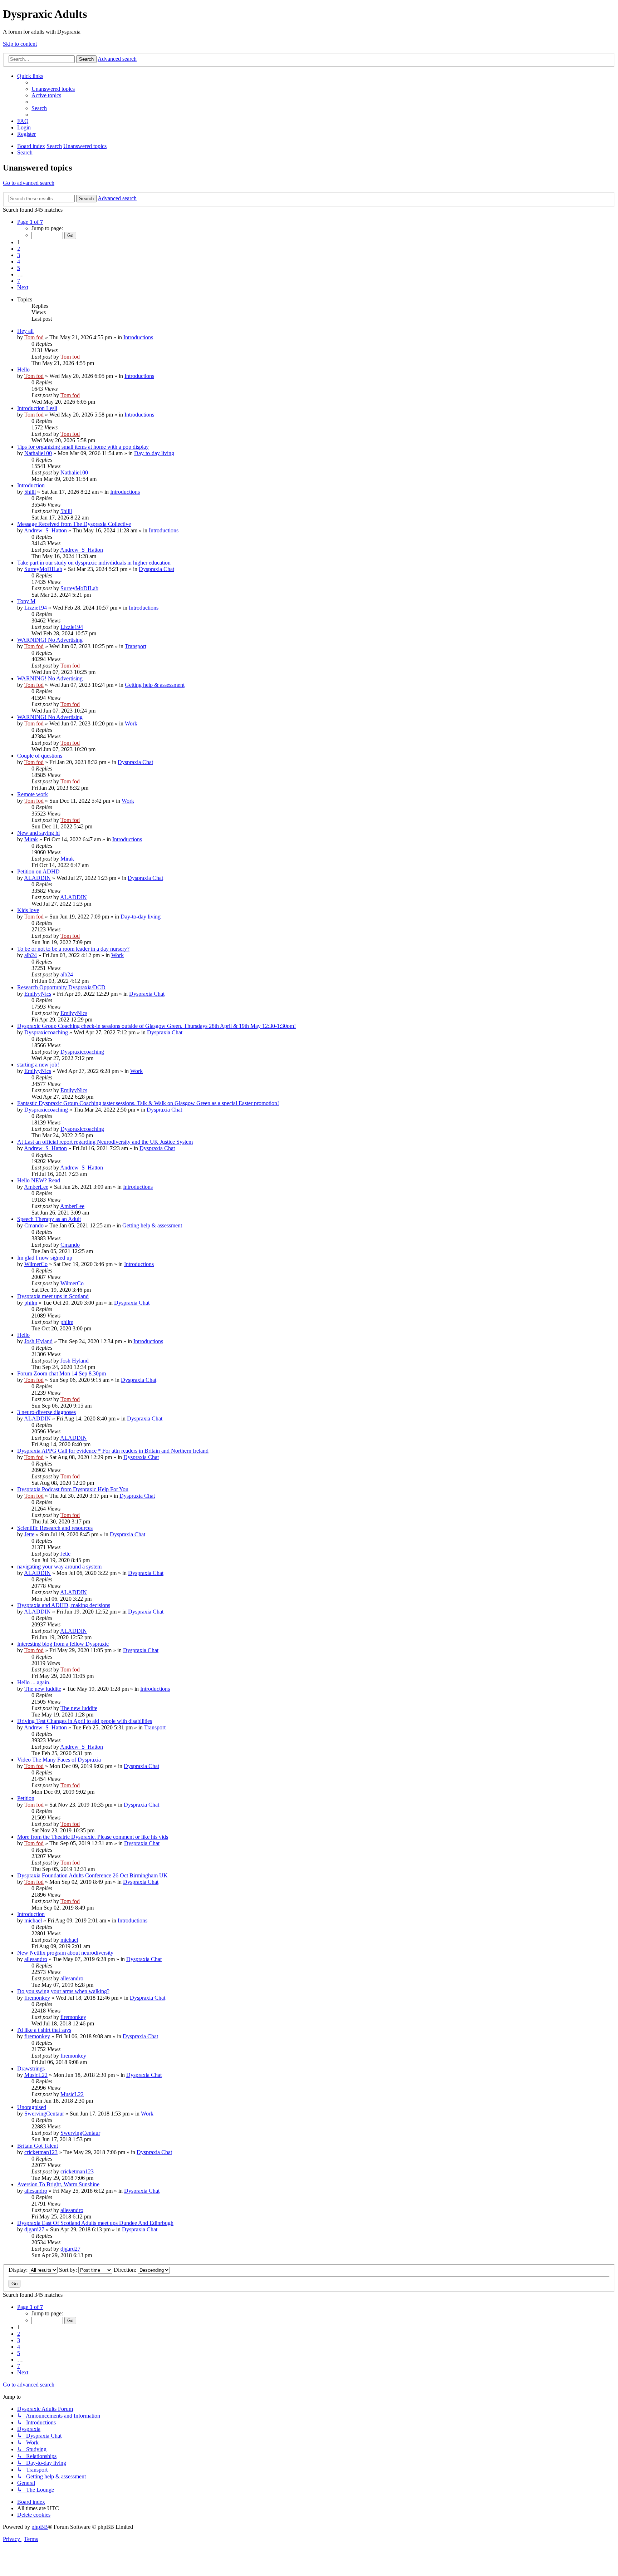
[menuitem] (53, 89)
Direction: (126, 2270)
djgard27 (34, 2229)
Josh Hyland (38, 1341)
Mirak (31, 839)
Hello (23, 370)
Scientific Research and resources (55, 1528)
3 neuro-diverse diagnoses (46, 1412)
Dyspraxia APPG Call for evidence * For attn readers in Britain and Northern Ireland (113, 1451)
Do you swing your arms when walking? (63, 1991)
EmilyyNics (38, 994)
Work (131, 723)
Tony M (26, 601)
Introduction (31, 485)
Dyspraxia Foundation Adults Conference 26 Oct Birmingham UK (92, 1875)
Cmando (34, 1225)
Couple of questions (40, 756)
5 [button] (19, 268)
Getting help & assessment (155, 685)
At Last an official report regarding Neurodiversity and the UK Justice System (105, 1142)
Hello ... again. (34, 1682)
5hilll (30, 492)
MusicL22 (36, 2075)
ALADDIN (37, 878)
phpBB (40, 2527)
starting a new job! (38, 1065)
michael (33, 1920)
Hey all (25, 331)
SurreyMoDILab (43, 569)
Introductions (138, 337)
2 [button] (19, 249)
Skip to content (20, 44)
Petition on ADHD (38, 871)
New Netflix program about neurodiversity (65, 1953)
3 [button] (19, 255)
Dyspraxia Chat (156, 569)
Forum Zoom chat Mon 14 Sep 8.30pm (62, 1373)
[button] (30, 222)
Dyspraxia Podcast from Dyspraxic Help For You (73, 1489)
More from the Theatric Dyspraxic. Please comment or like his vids (93, 1837)
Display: (19, 2270)
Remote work (33, 794)
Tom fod (34, 337)
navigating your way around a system (59, 1567)
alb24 (31, 955)
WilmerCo (36, 1264)
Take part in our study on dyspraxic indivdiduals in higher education (94, 563)
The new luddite (43, 1689)
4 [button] (19, 262)
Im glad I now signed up (45, 1258)
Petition (26, 1798)
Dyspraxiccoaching (46, 1032)
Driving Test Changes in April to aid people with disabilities (85, 1721)
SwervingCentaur (44, 2114)
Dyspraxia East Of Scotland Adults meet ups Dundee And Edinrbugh (95, 2223)
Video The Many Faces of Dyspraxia (59, 1760)
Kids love (28, 910)
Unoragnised (32, 2107)
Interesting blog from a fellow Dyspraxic (63, 1644)
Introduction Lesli (37, 408)
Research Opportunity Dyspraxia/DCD (61, 987)
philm (31, 1303)
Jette (29, 1534)
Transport (136, 646)
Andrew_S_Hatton (45, 530)
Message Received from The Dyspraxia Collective (74, 524)
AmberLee (36, 1187)
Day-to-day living (154, 453)
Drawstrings (31, 2068)
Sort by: (69, 2270)
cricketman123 (41, 2152)
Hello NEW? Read (39, 1180)
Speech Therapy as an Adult (49, 1219)
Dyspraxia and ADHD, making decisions (64, 1605)
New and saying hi (38, 833)
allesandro (36, 1959)
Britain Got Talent (38, 2146)
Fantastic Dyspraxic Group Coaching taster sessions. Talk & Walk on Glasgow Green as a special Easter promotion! (148, 1103)
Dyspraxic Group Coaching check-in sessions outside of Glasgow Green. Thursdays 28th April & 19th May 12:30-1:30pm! (156, 1026)
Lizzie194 (36, 608)
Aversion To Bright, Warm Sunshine (58, 2184)
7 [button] (19, 281)
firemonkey (37, 1998)
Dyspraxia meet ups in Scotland (53, 1296)
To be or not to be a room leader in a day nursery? (73, 949)
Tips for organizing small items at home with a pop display (83, 447)
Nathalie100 (38, 453)
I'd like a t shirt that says (44, 2030)
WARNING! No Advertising (50, 640)
